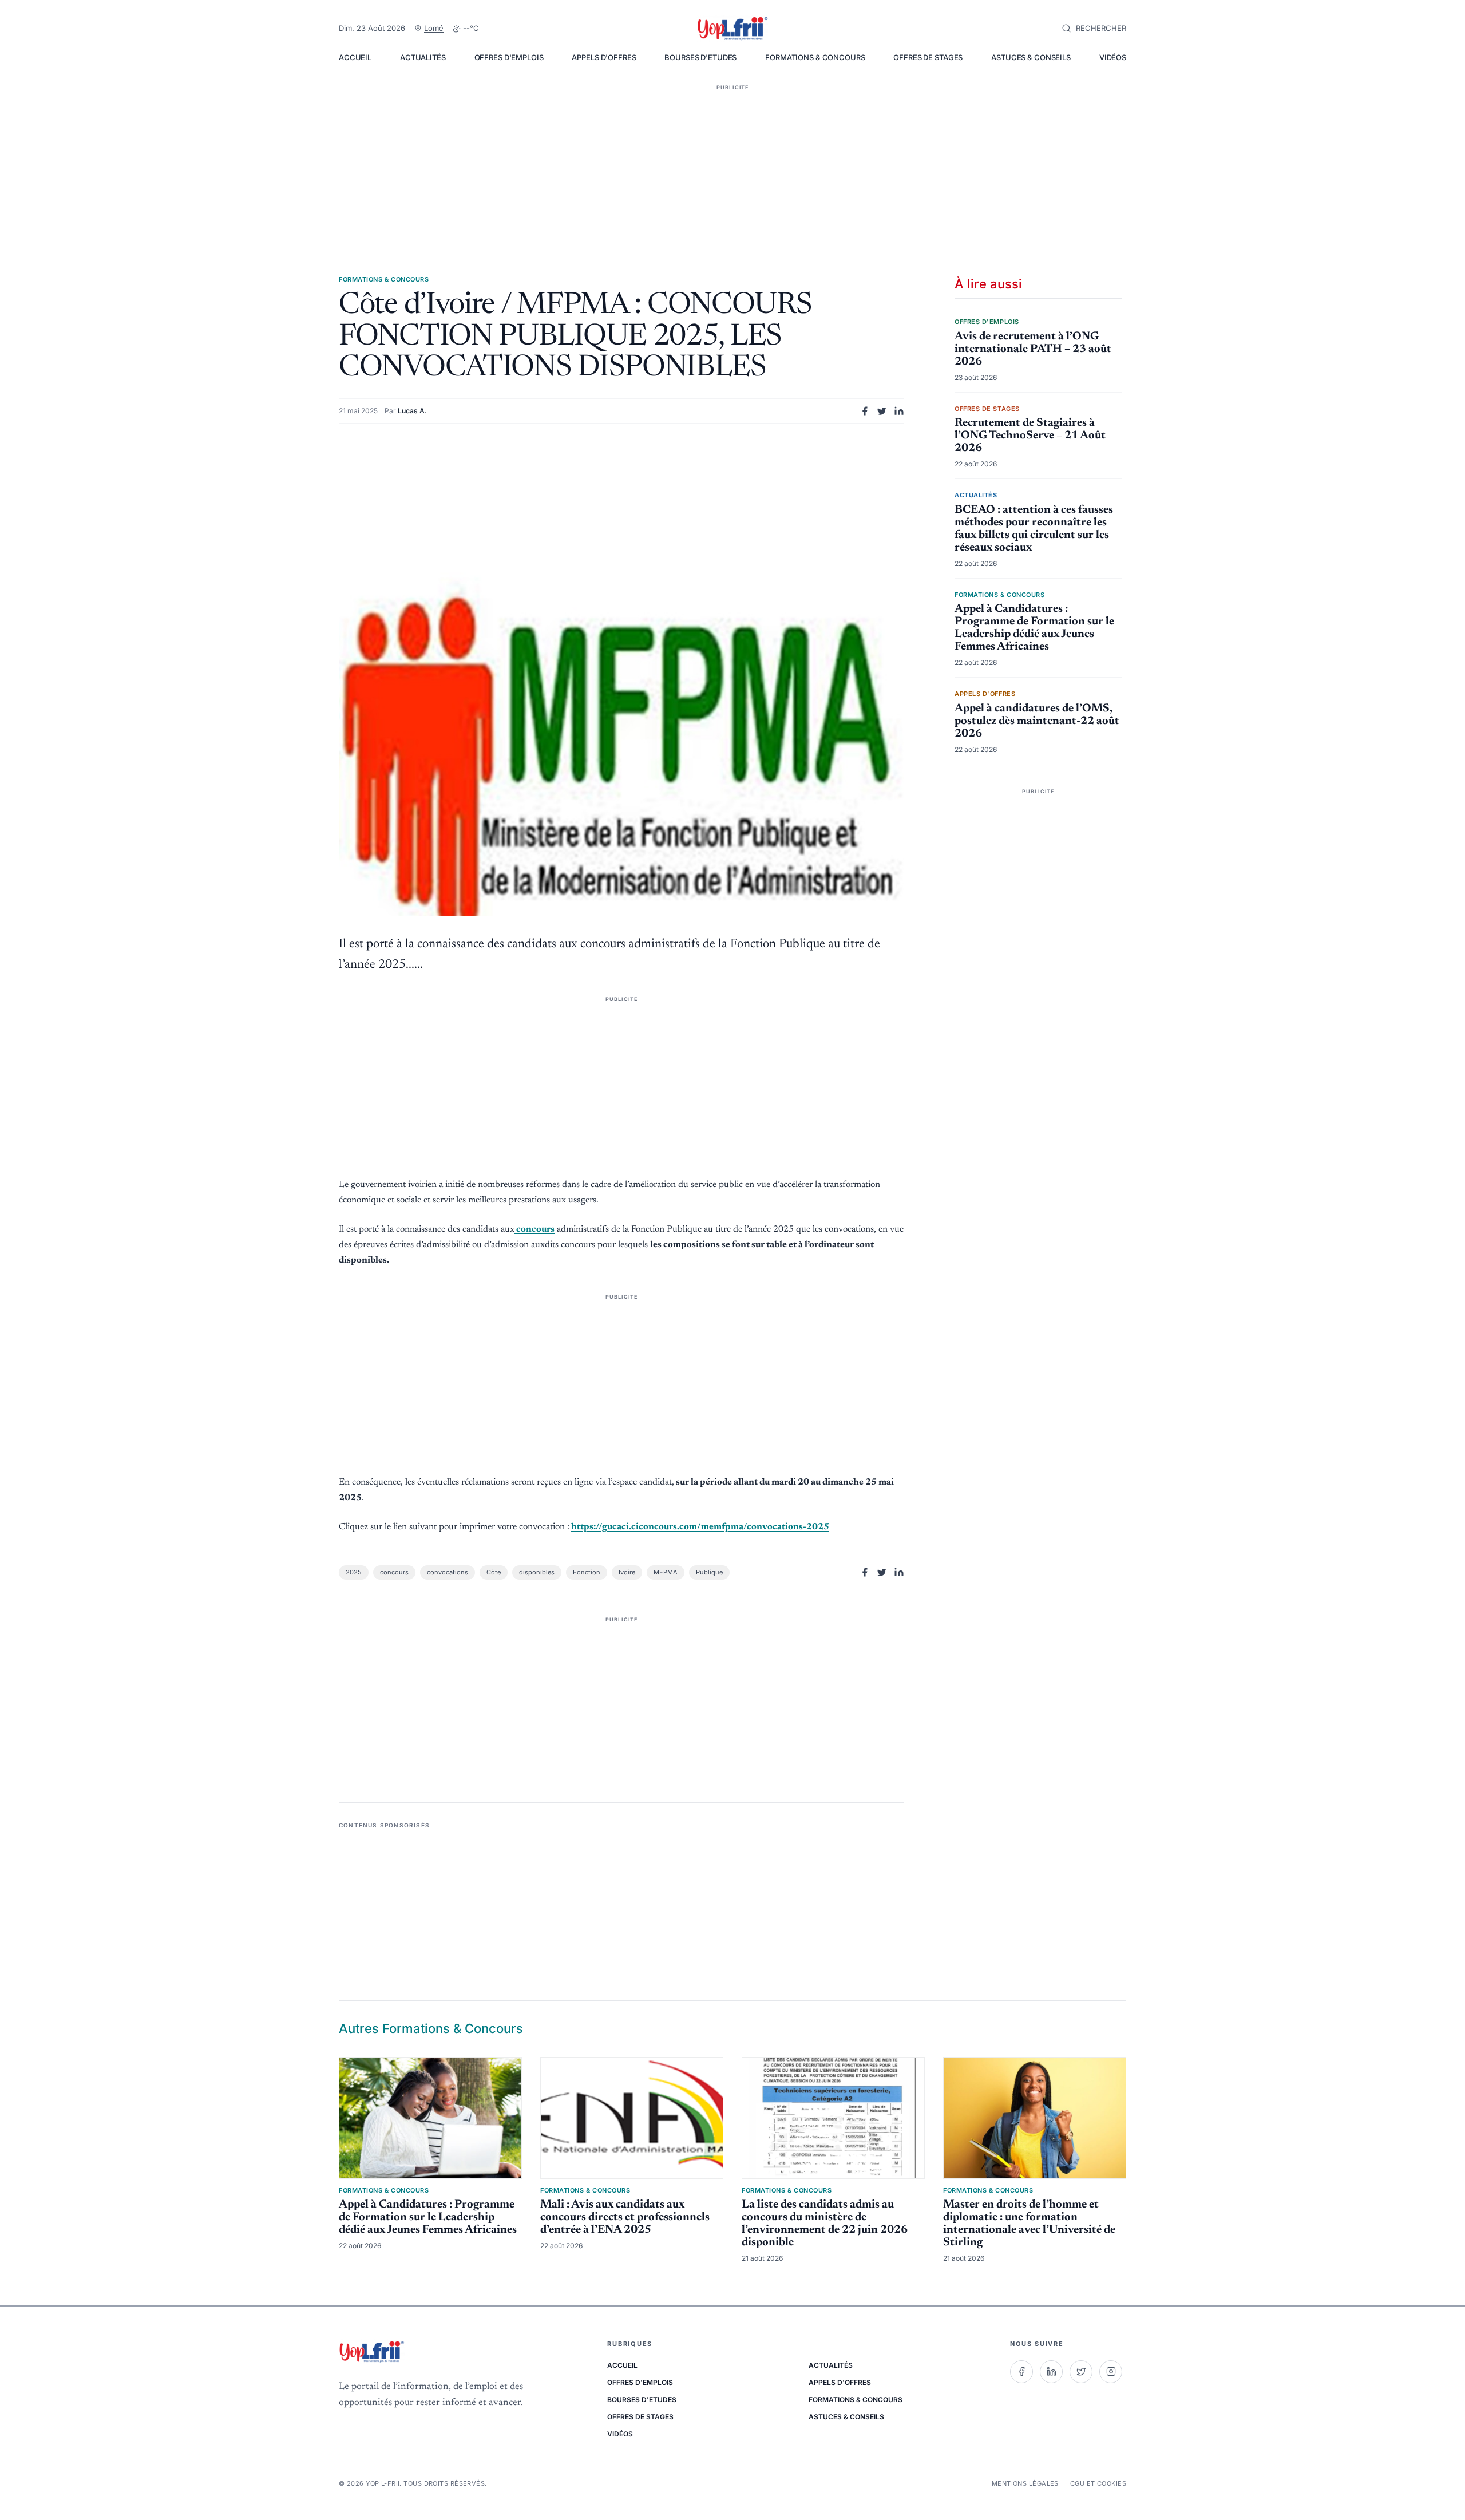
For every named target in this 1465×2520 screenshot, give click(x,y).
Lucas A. (412, 411)
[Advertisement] (732, 163)
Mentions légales (1025, 2483)
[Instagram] (1111, 2372)
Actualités (423, 57)
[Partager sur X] (882, 411)
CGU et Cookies (1098, 2483)
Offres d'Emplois (509, 57)
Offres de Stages (928, 57)
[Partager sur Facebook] (865, 411)
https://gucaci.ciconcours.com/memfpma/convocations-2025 (700, 1527)
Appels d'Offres (604, 57)
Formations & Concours (815, 57)
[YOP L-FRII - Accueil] (732, 29)
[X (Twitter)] (1081, 2372)
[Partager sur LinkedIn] (899, 411)
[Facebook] (1021, 2372)
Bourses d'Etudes (700, 57)
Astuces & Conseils (1031, 57)
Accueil (355, 57)
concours (534, 1229)
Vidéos (1113, 57)
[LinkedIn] (1051, 2372)
